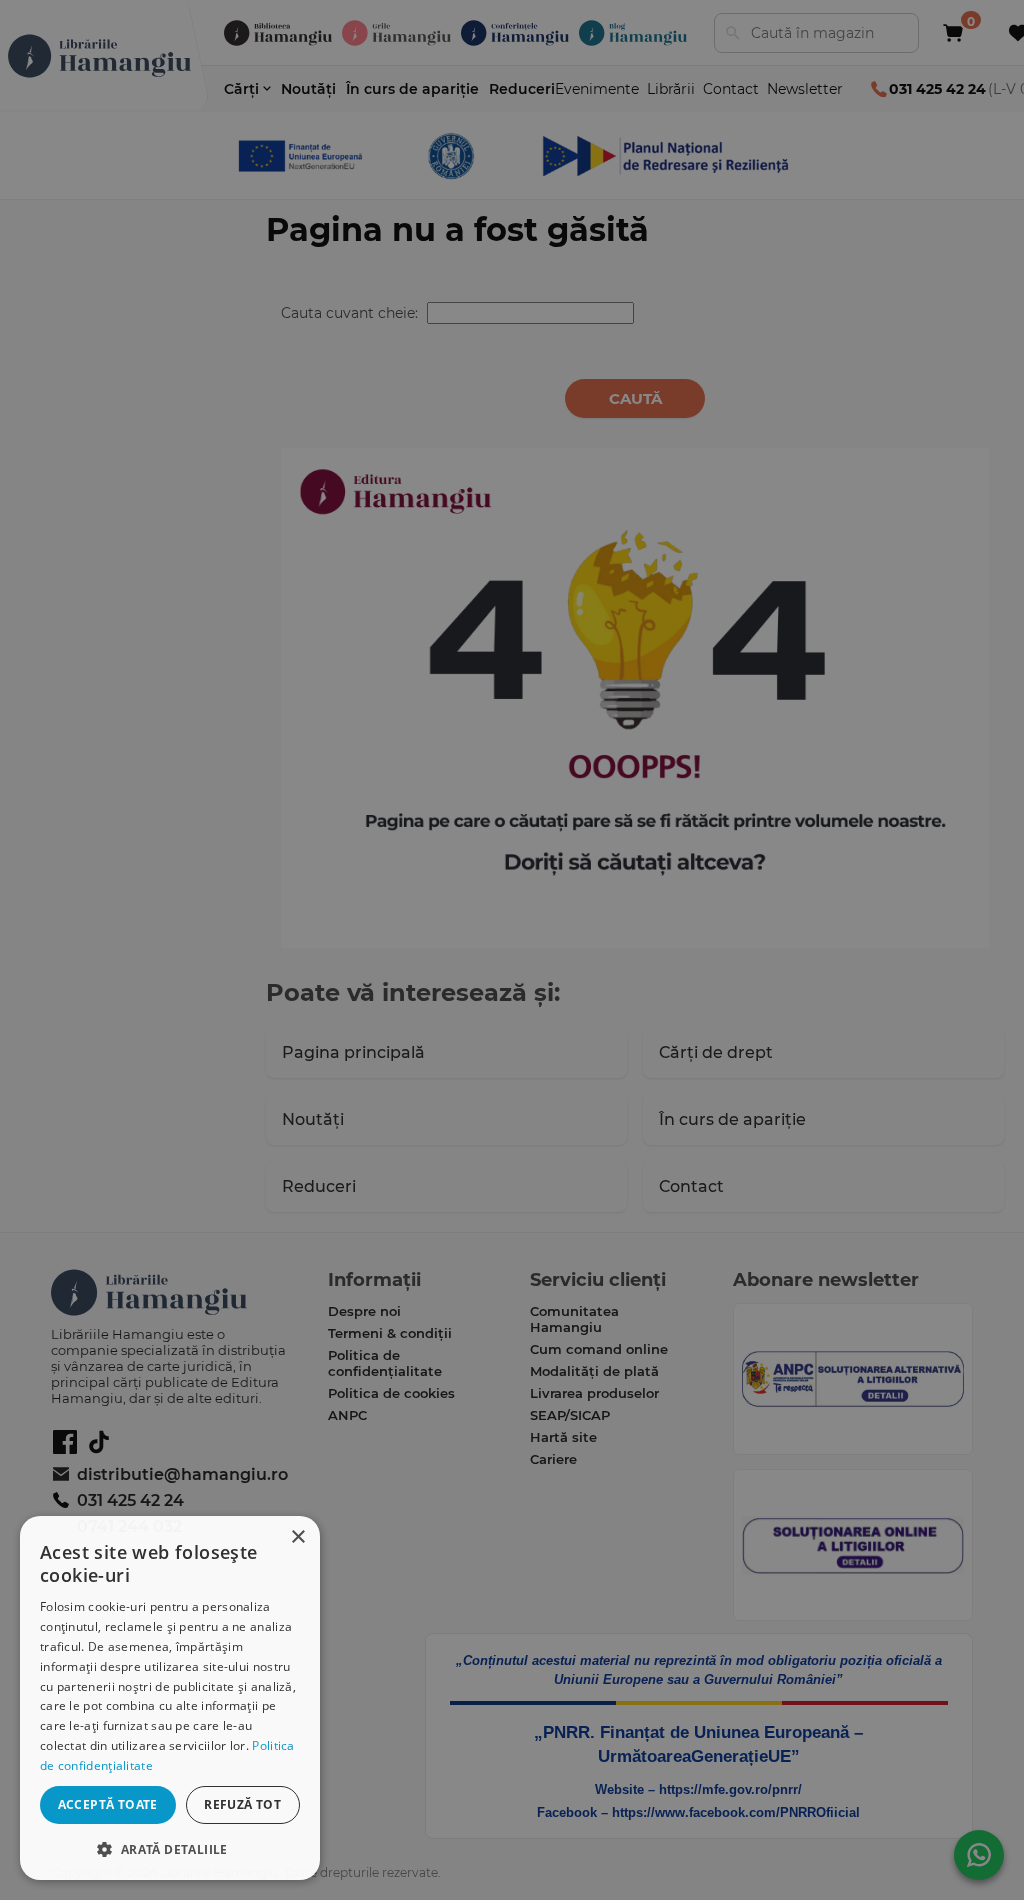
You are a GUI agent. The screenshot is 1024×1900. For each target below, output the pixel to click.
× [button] (297, 1537)
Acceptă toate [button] (108, 1804)
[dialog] (170, 1698)
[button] (170, 1848)
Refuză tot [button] (242, 1804)
